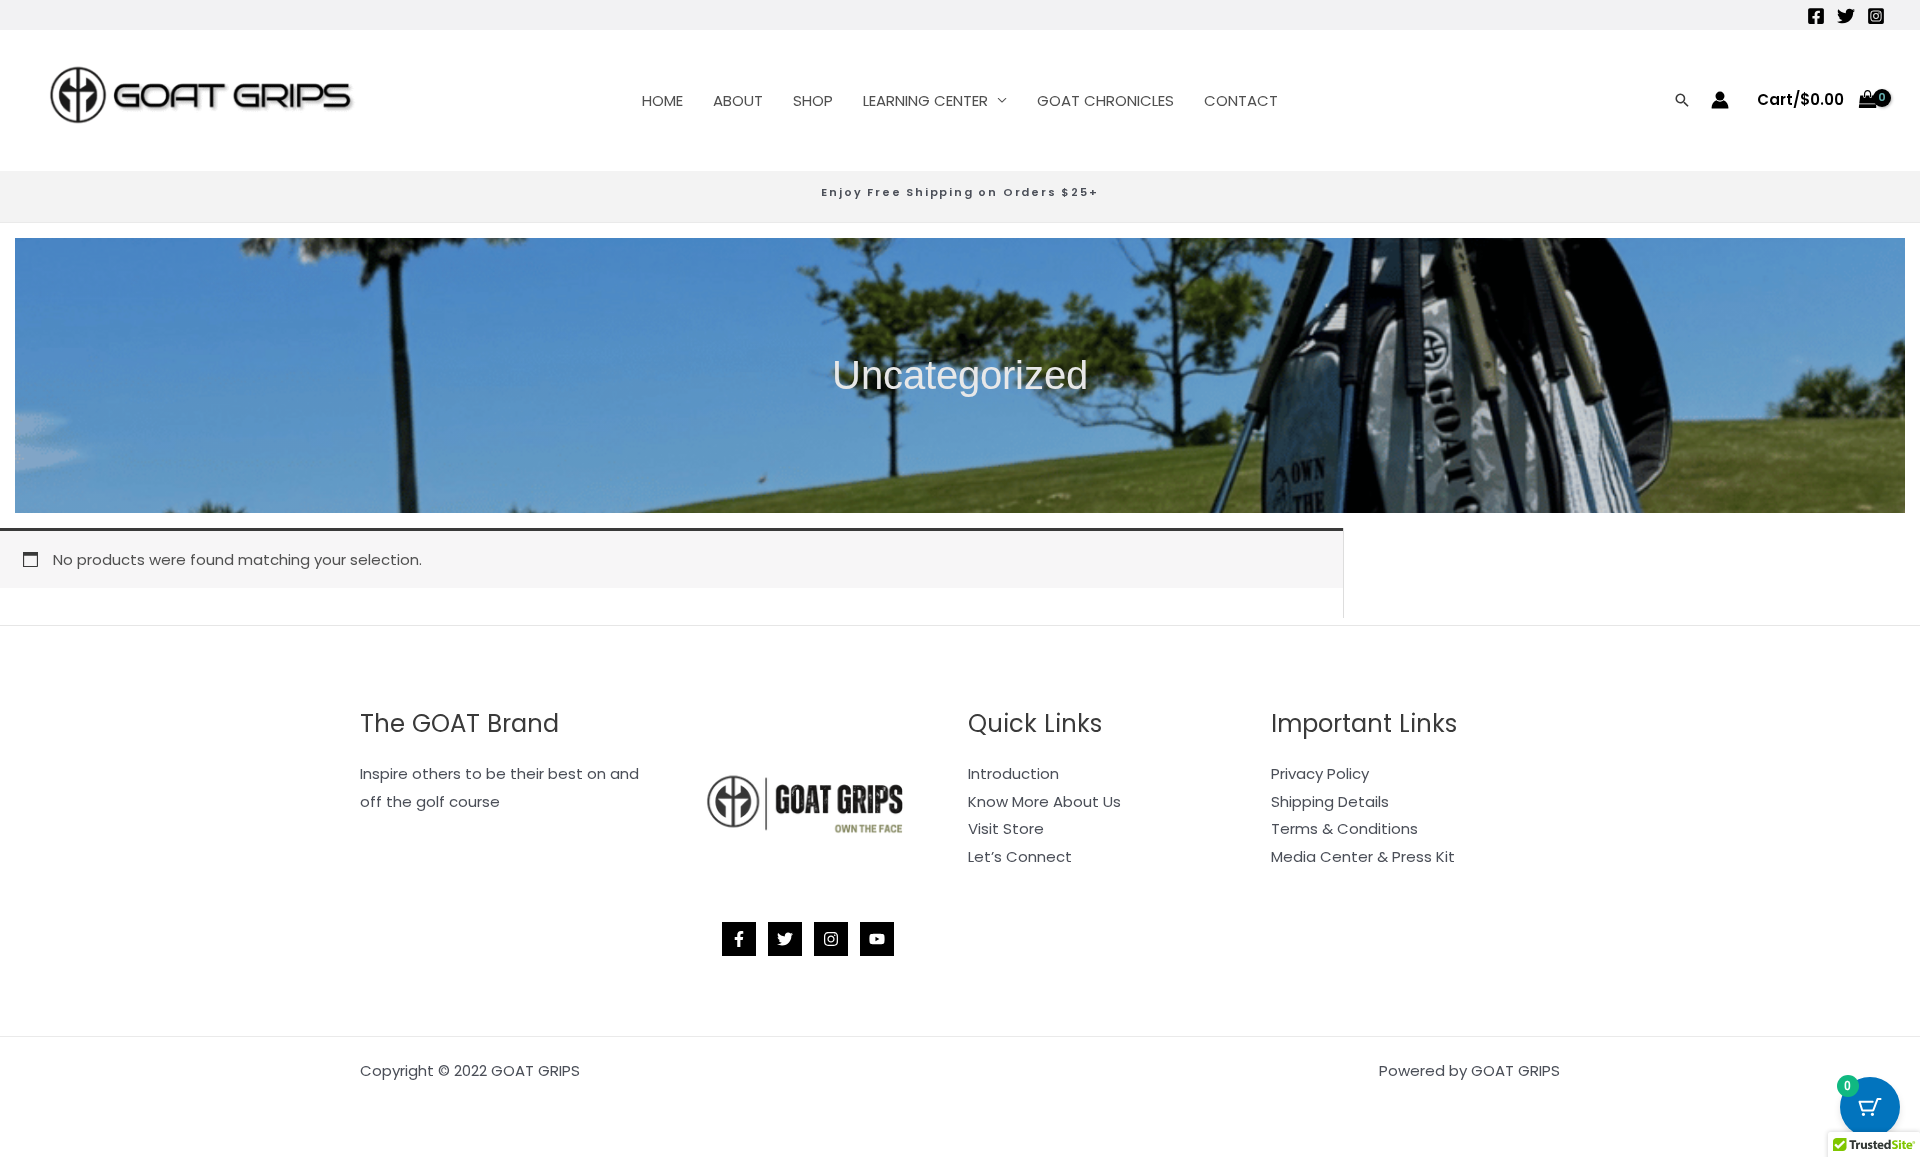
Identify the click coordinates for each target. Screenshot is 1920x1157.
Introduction (1013, 773)
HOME (662, 100)
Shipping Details (1330, 801)
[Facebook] (1816, 16)
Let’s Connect (1020, 856)
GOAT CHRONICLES (1105, 100)
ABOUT (738, 100)
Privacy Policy (1320, 773)
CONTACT (1241, 100)
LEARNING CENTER (925, 100)
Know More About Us (1044, 801)
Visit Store (1006, 828)
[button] (1682, 100)
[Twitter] (1846, 16)
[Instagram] (1876, 16)
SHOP (813, 100)
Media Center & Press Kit (1363, 856)
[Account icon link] (1720, 100)
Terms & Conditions (1344, 828)
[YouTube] (877, 939)
